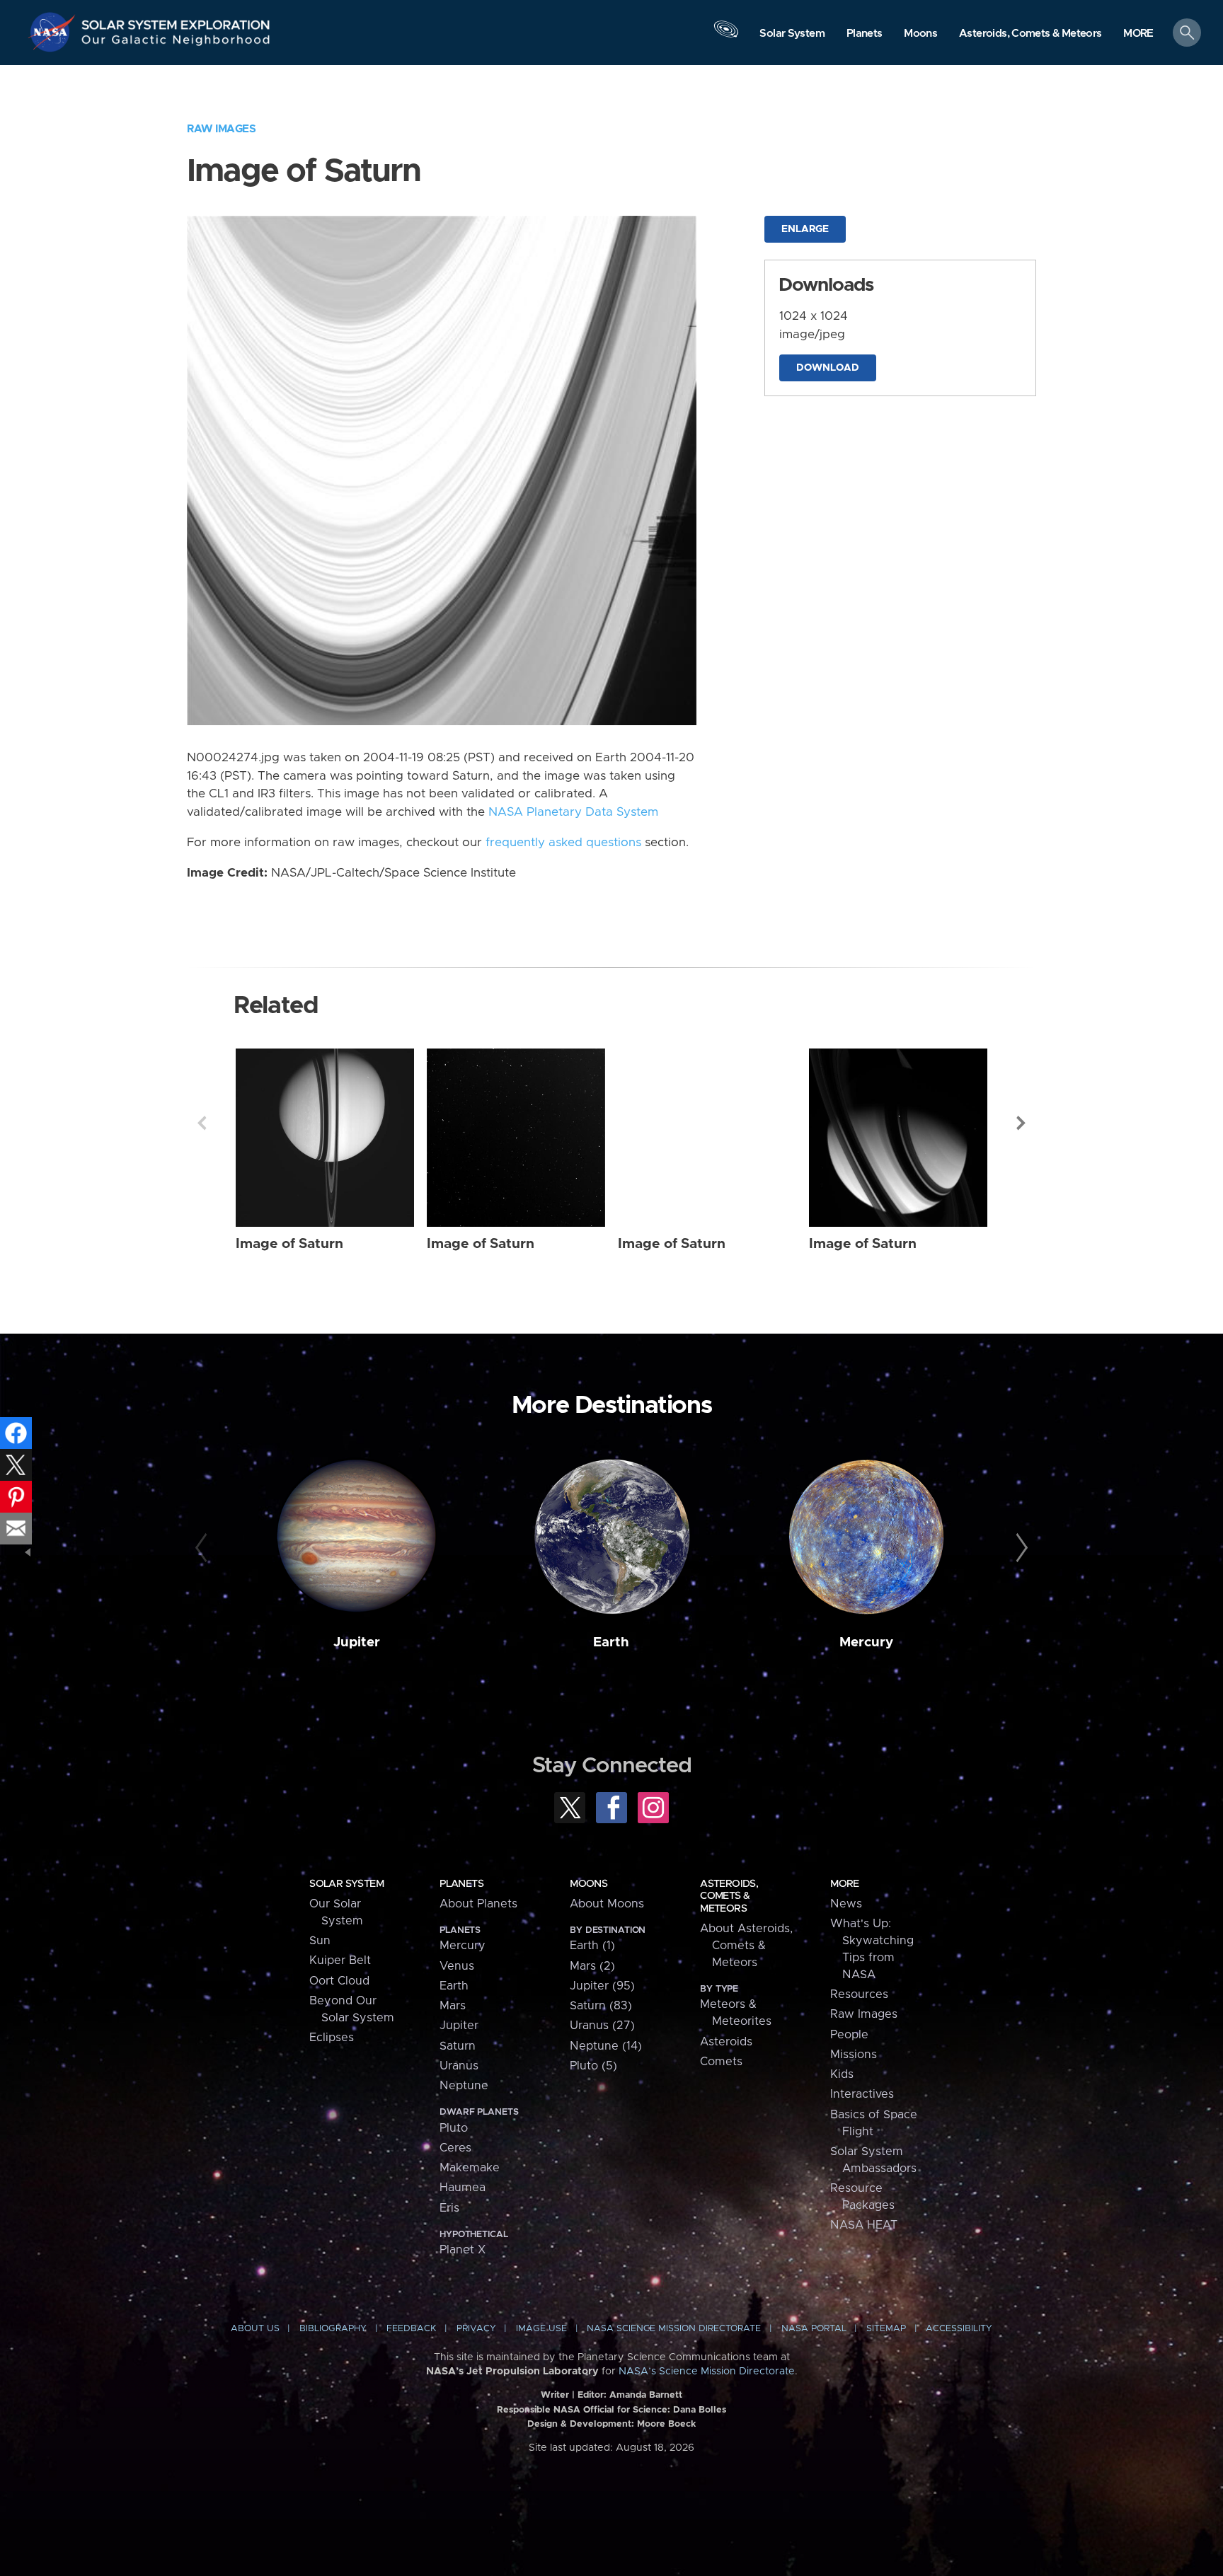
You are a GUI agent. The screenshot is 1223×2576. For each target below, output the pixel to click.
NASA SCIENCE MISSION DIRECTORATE (674, 2329)
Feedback (411, 2329)
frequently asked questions (563, 843)
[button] (1138, 34)
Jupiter (357, 1642)
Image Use (541, 2329)
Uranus (459, 2066)
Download (828, 368)
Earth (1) (592, 1946)
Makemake (470, 2168)
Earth (611, 1642)
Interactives (862, 2094)
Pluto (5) (593, 2066)
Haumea (463, 2188)
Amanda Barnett (646, 2395)
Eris (449, 2208)
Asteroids (726, 2042)
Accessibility (959, 2329)
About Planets (478, 1904)
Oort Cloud (339, 1981)
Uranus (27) (602, 2026)
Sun (320, 1941)
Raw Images (221, 129)
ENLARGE (805, 229)
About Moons (607, 1904)
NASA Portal (814, 2329)
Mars (453, 2006)
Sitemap (886, 2329)
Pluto (454, 2128)
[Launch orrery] (726, 36)
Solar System (346, 1884)
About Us (255, 2329)
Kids (842, 2074)
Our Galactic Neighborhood (176, 43)
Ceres (455, 2148)
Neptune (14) (606, 2046)
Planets (461, 1884)
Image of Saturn (289, 1244)
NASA (54, 32)
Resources (859, 1994)
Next (1021, 1123)
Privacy (476, 2329)
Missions (854, 2055)
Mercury (866, 1642)
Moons (588, 1884)
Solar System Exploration (176, 21)
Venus (457, 1966)
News (846, 1904)
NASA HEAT (864, 2225)
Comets (721, 2062)
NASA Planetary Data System (573, 812)
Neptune (464, 2086)
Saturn (458, 2046)
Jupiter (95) (602, 1986)
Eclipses (332, 2038)
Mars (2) (592, 1966)
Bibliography (333, 2329)
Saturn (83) (601, 2006)
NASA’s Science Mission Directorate (707, 2372)
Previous (202, 1123)
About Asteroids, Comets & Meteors (746, 1946)
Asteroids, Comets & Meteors (729, 1896)
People (849, 2035)
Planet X (463, 2250)
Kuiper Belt (340, 1960)
